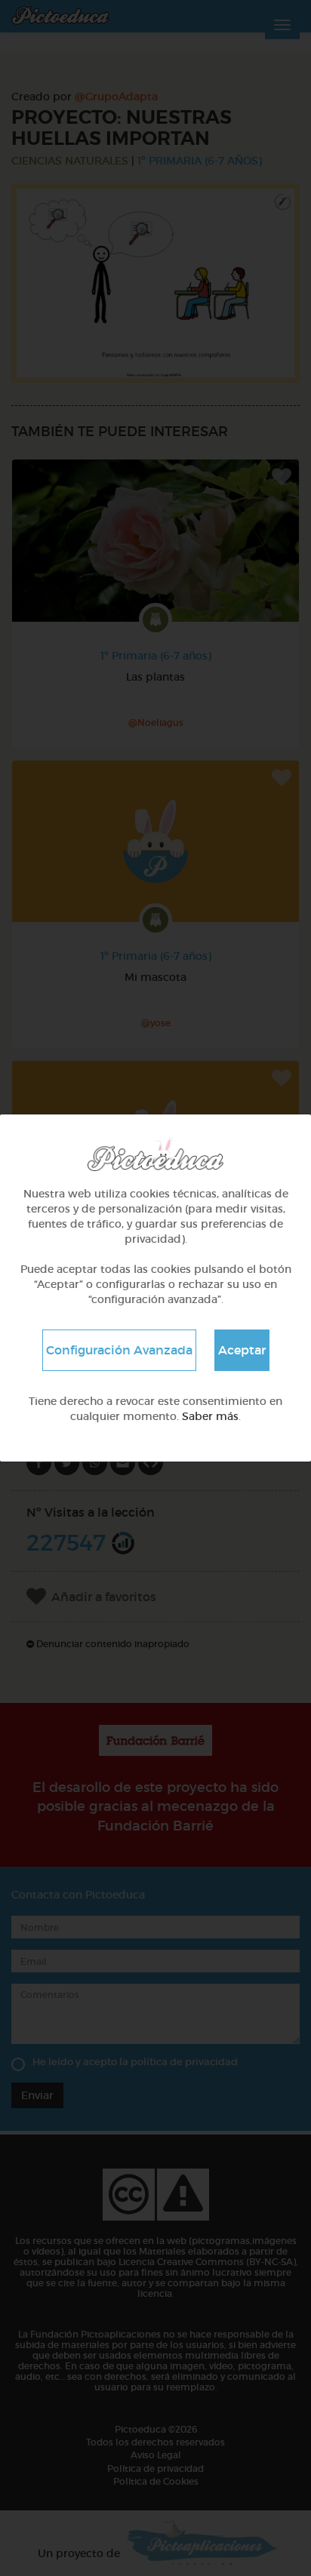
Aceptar (242, 1350)
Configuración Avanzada (119, 1350)
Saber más (210, 1416)
